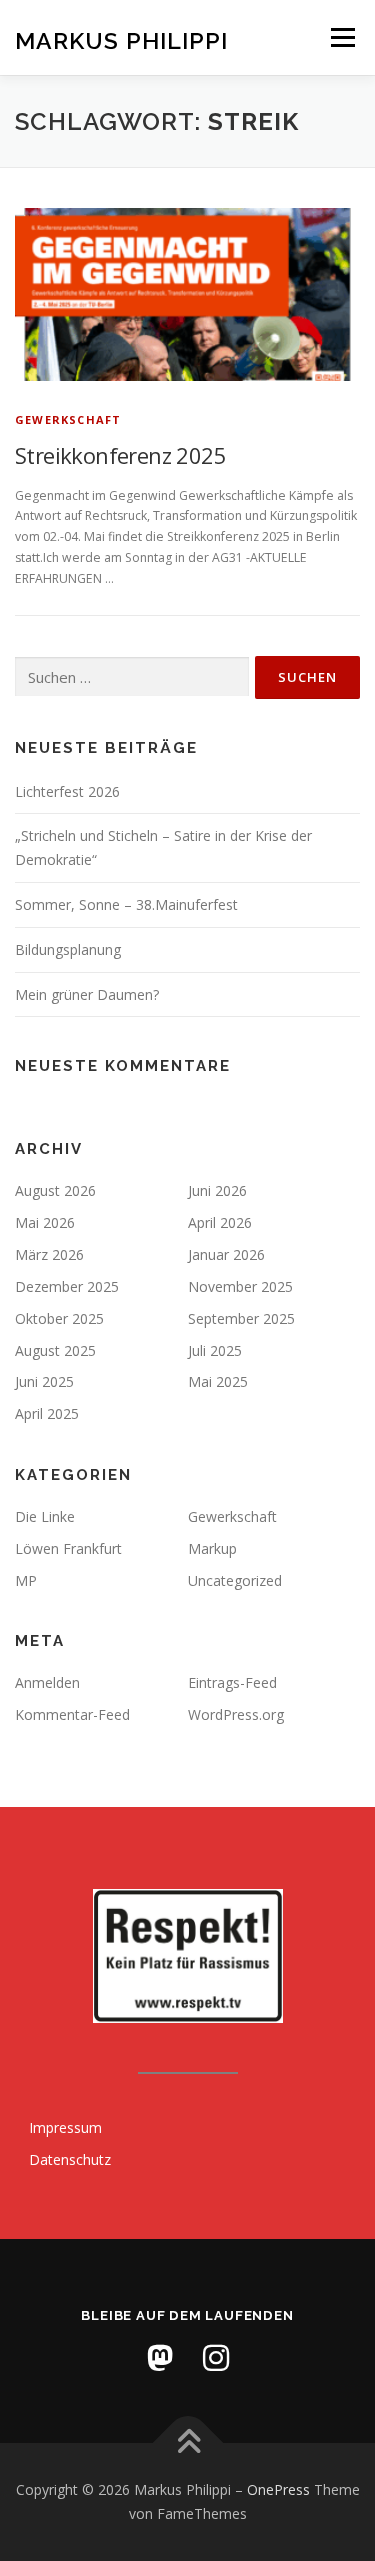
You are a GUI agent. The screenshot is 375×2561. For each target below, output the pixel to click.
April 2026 (220, 1222)
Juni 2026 (217, 1190)
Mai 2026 (45, 1222)
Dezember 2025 (67, 1286)
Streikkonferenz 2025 (120, 455)
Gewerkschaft (68, 419)
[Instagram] (216, 2358)
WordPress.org (236, 1714)
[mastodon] (160, 2358)
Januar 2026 (226, 1254)
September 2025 (241, 1318)
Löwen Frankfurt (68, 1548)
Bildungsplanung (68, 949)
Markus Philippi (121, 39)
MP (26, 1580)
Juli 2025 (215, 1350)
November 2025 (240, 1286)
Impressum (65, 2127)
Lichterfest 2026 (67, 791)
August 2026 (55, 1190)
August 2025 (55, 1350)
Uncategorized (235, 1580)
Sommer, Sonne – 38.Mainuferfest (126, 904)
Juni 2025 (44, 1381)
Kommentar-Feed (72, 1714)
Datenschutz (70, 2159)
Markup (212, 1548)
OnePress (278, 2489)
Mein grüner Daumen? (87, 994)
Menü (341, 37)
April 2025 (47, 1413)
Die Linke (45, 1516)
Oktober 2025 (59, 1318)
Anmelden (47, 1682)
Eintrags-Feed (232, 1682)
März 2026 (49, 1254)
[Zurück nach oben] (187, 2443)
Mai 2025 (218, 1381)
